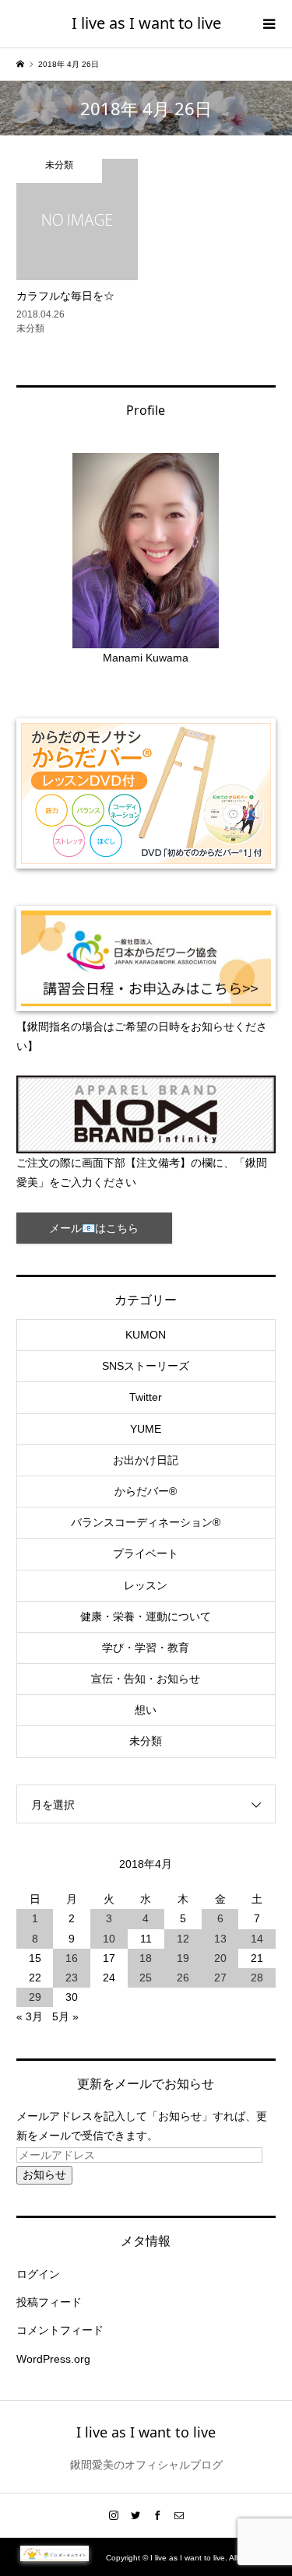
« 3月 (30, 2016)
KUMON (146, 1335)
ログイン (38, 2274)
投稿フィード (49, 2302)
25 (146, 1978)
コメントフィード (60, 2330)
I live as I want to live (146, 23)
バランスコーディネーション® (146, 1522)
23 (72, 1978)
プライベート (146, 1553)
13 (220, 1939)
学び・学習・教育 (146, 1648)
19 (183, 1958)
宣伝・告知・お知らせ (146, 1679)
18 (146, 1958)
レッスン (146, 1585)
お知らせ (44, 2174)
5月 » (65, 2016)
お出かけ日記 (146, 1460)
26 (183, 1978)
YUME (146, 1429)
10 (109, 1939)
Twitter (146, 1397)
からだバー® (146, 1491)
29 (35, 1997)
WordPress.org (53, 2359)
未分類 (146, 1741)
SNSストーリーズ (146, 1366)
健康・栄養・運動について (146, 1616)
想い (146, 1710)
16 (72, 1958)
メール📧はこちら (94, 1228)
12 (183, 1939)
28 (257, 1978)
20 (220, 1958)
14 (257, 1939)
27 (220, 1978)
